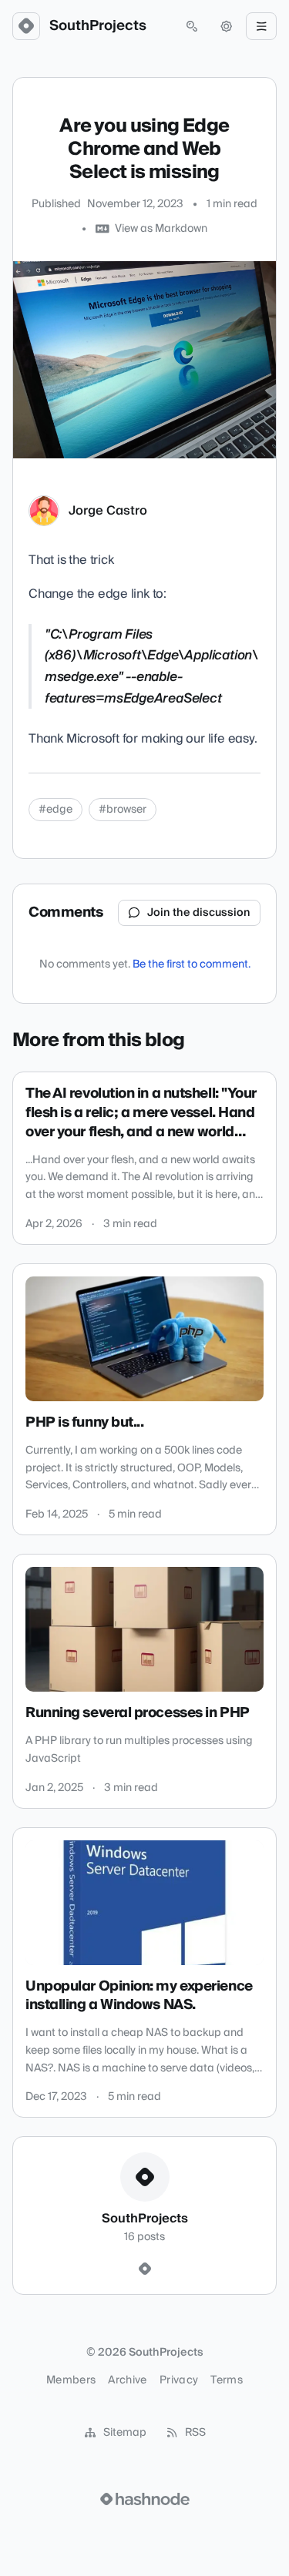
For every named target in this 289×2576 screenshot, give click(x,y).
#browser (123, 810)
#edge (55, 810)
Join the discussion (199, 913)
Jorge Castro (108, 511)
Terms (227, 2380)
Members (71, 2380)
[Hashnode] (145, 2269)
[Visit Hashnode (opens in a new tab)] (145, 2499)
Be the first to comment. (192, 964)
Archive (127, 2380)
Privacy (179, 2380)
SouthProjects (98, 26)
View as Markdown (161, 229)
